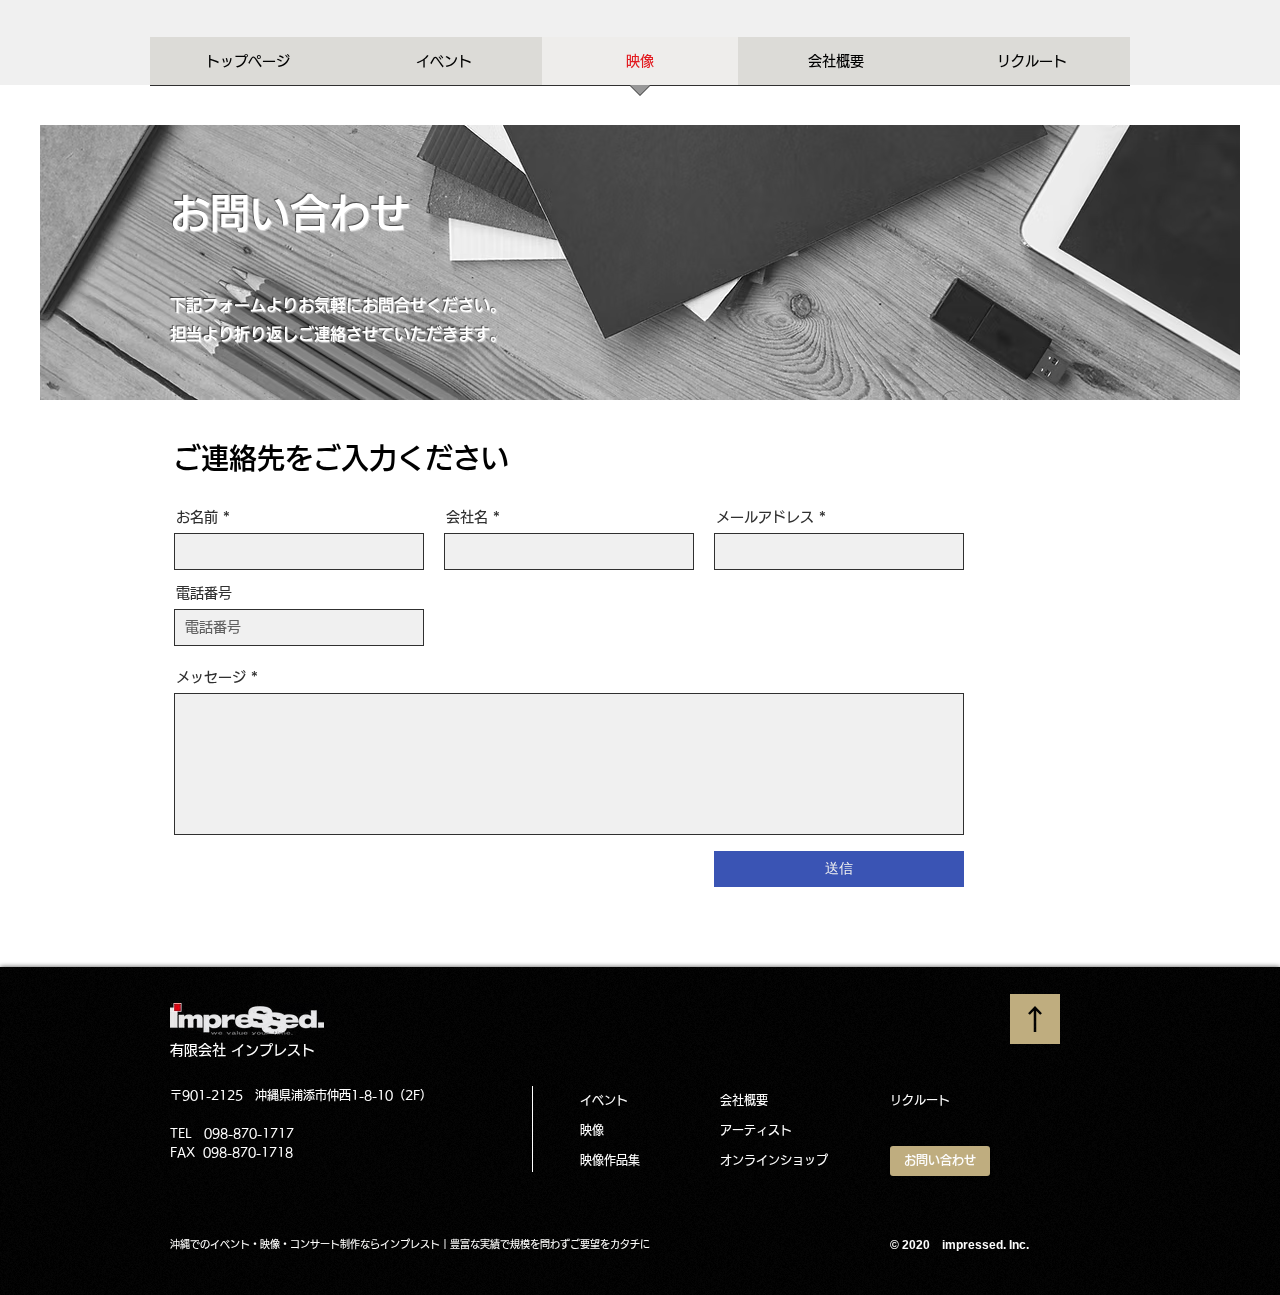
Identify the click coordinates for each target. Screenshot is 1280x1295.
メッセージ (211, 677)
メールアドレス (765, 517)
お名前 (197, 517)
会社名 (467, 517)
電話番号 (204, 593)
